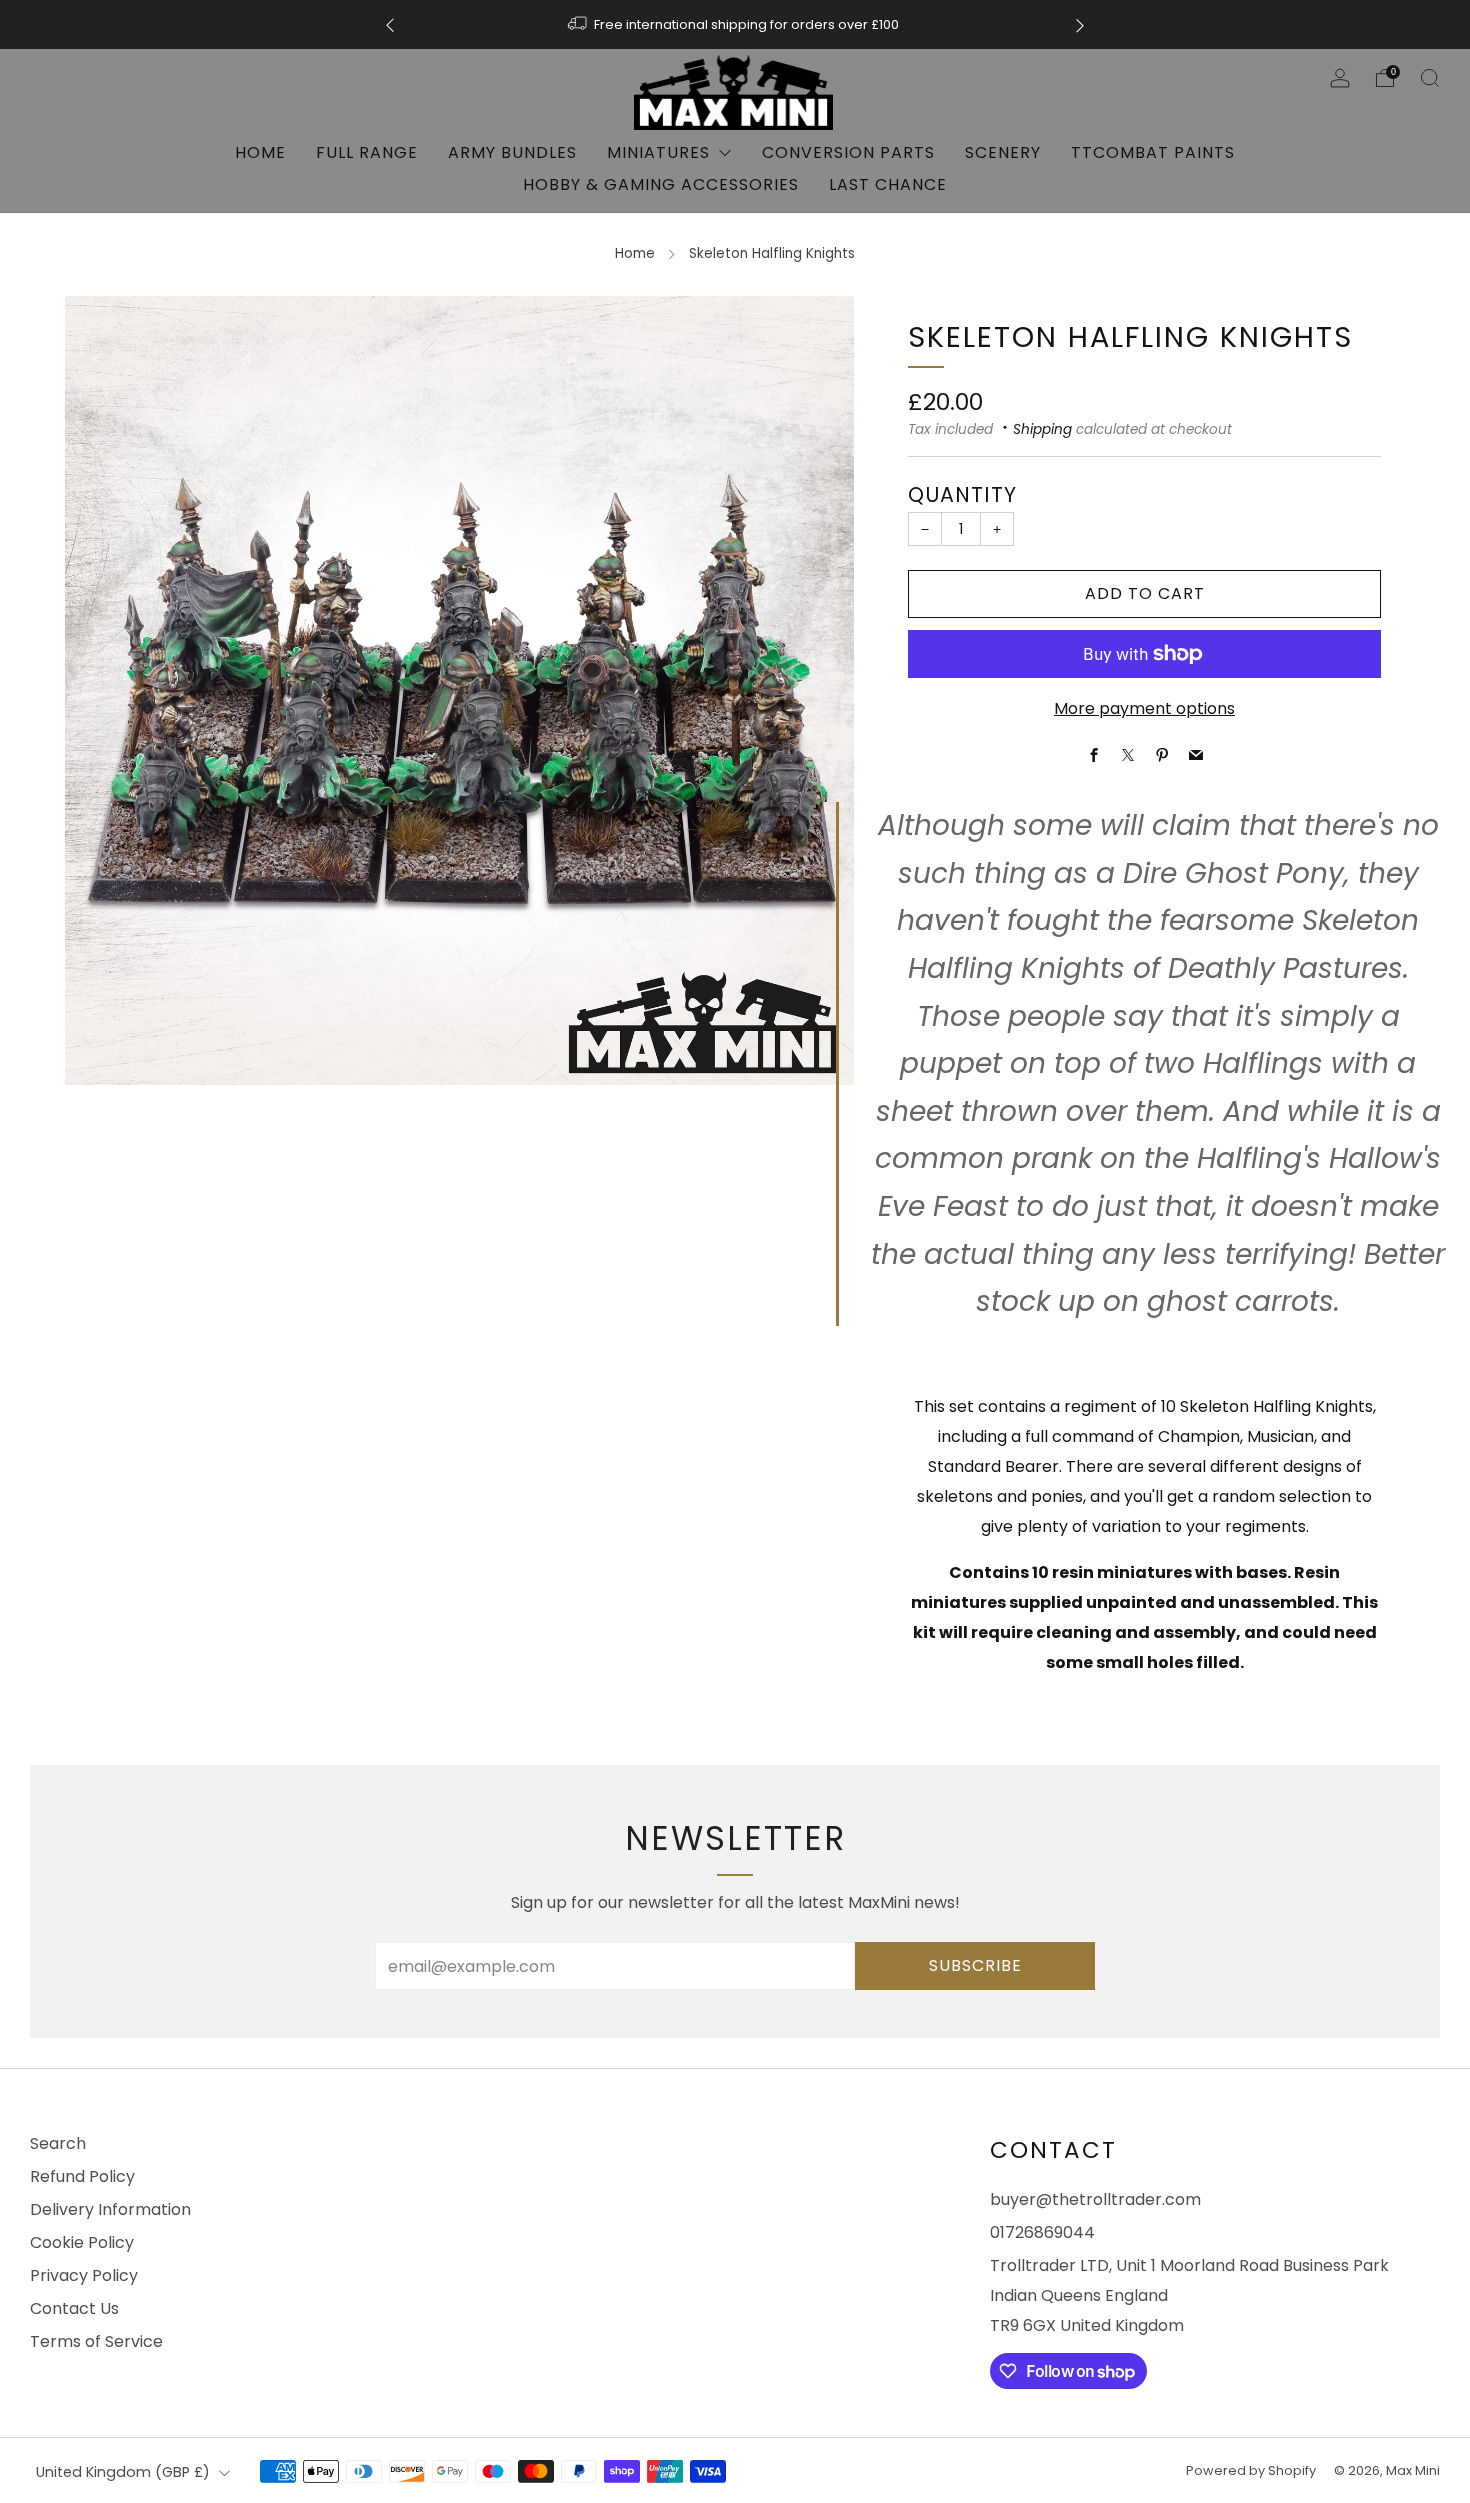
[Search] (1430, 78)
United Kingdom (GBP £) (123, 2472)
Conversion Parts (848, 152)
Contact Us (74, 2308)
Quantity (962, 494)
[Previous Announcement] (390, 24)
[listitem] (735, 24)
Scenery (1003, 152)
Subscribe (975, 1965)
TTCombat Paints (1153, 152)
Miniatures (658, 152)
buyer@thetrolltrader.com (1095, 2199)
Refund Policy (82, 2176)
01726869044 (1042, 2232)
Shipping (1042, 429)
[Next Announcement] (1080, 24)
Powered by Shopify (1251, 2470)
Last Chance (888, 184)
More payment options (1144, 708)
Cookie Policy (82, 2242)
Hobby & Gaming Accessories (661, 184)
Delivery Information (110, 2209)
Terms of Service (96, 2341)
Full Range (367, 152)
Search (58, 2143)
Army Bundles (512, 152)
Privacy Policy (84, 2275)
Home (260, 152)
